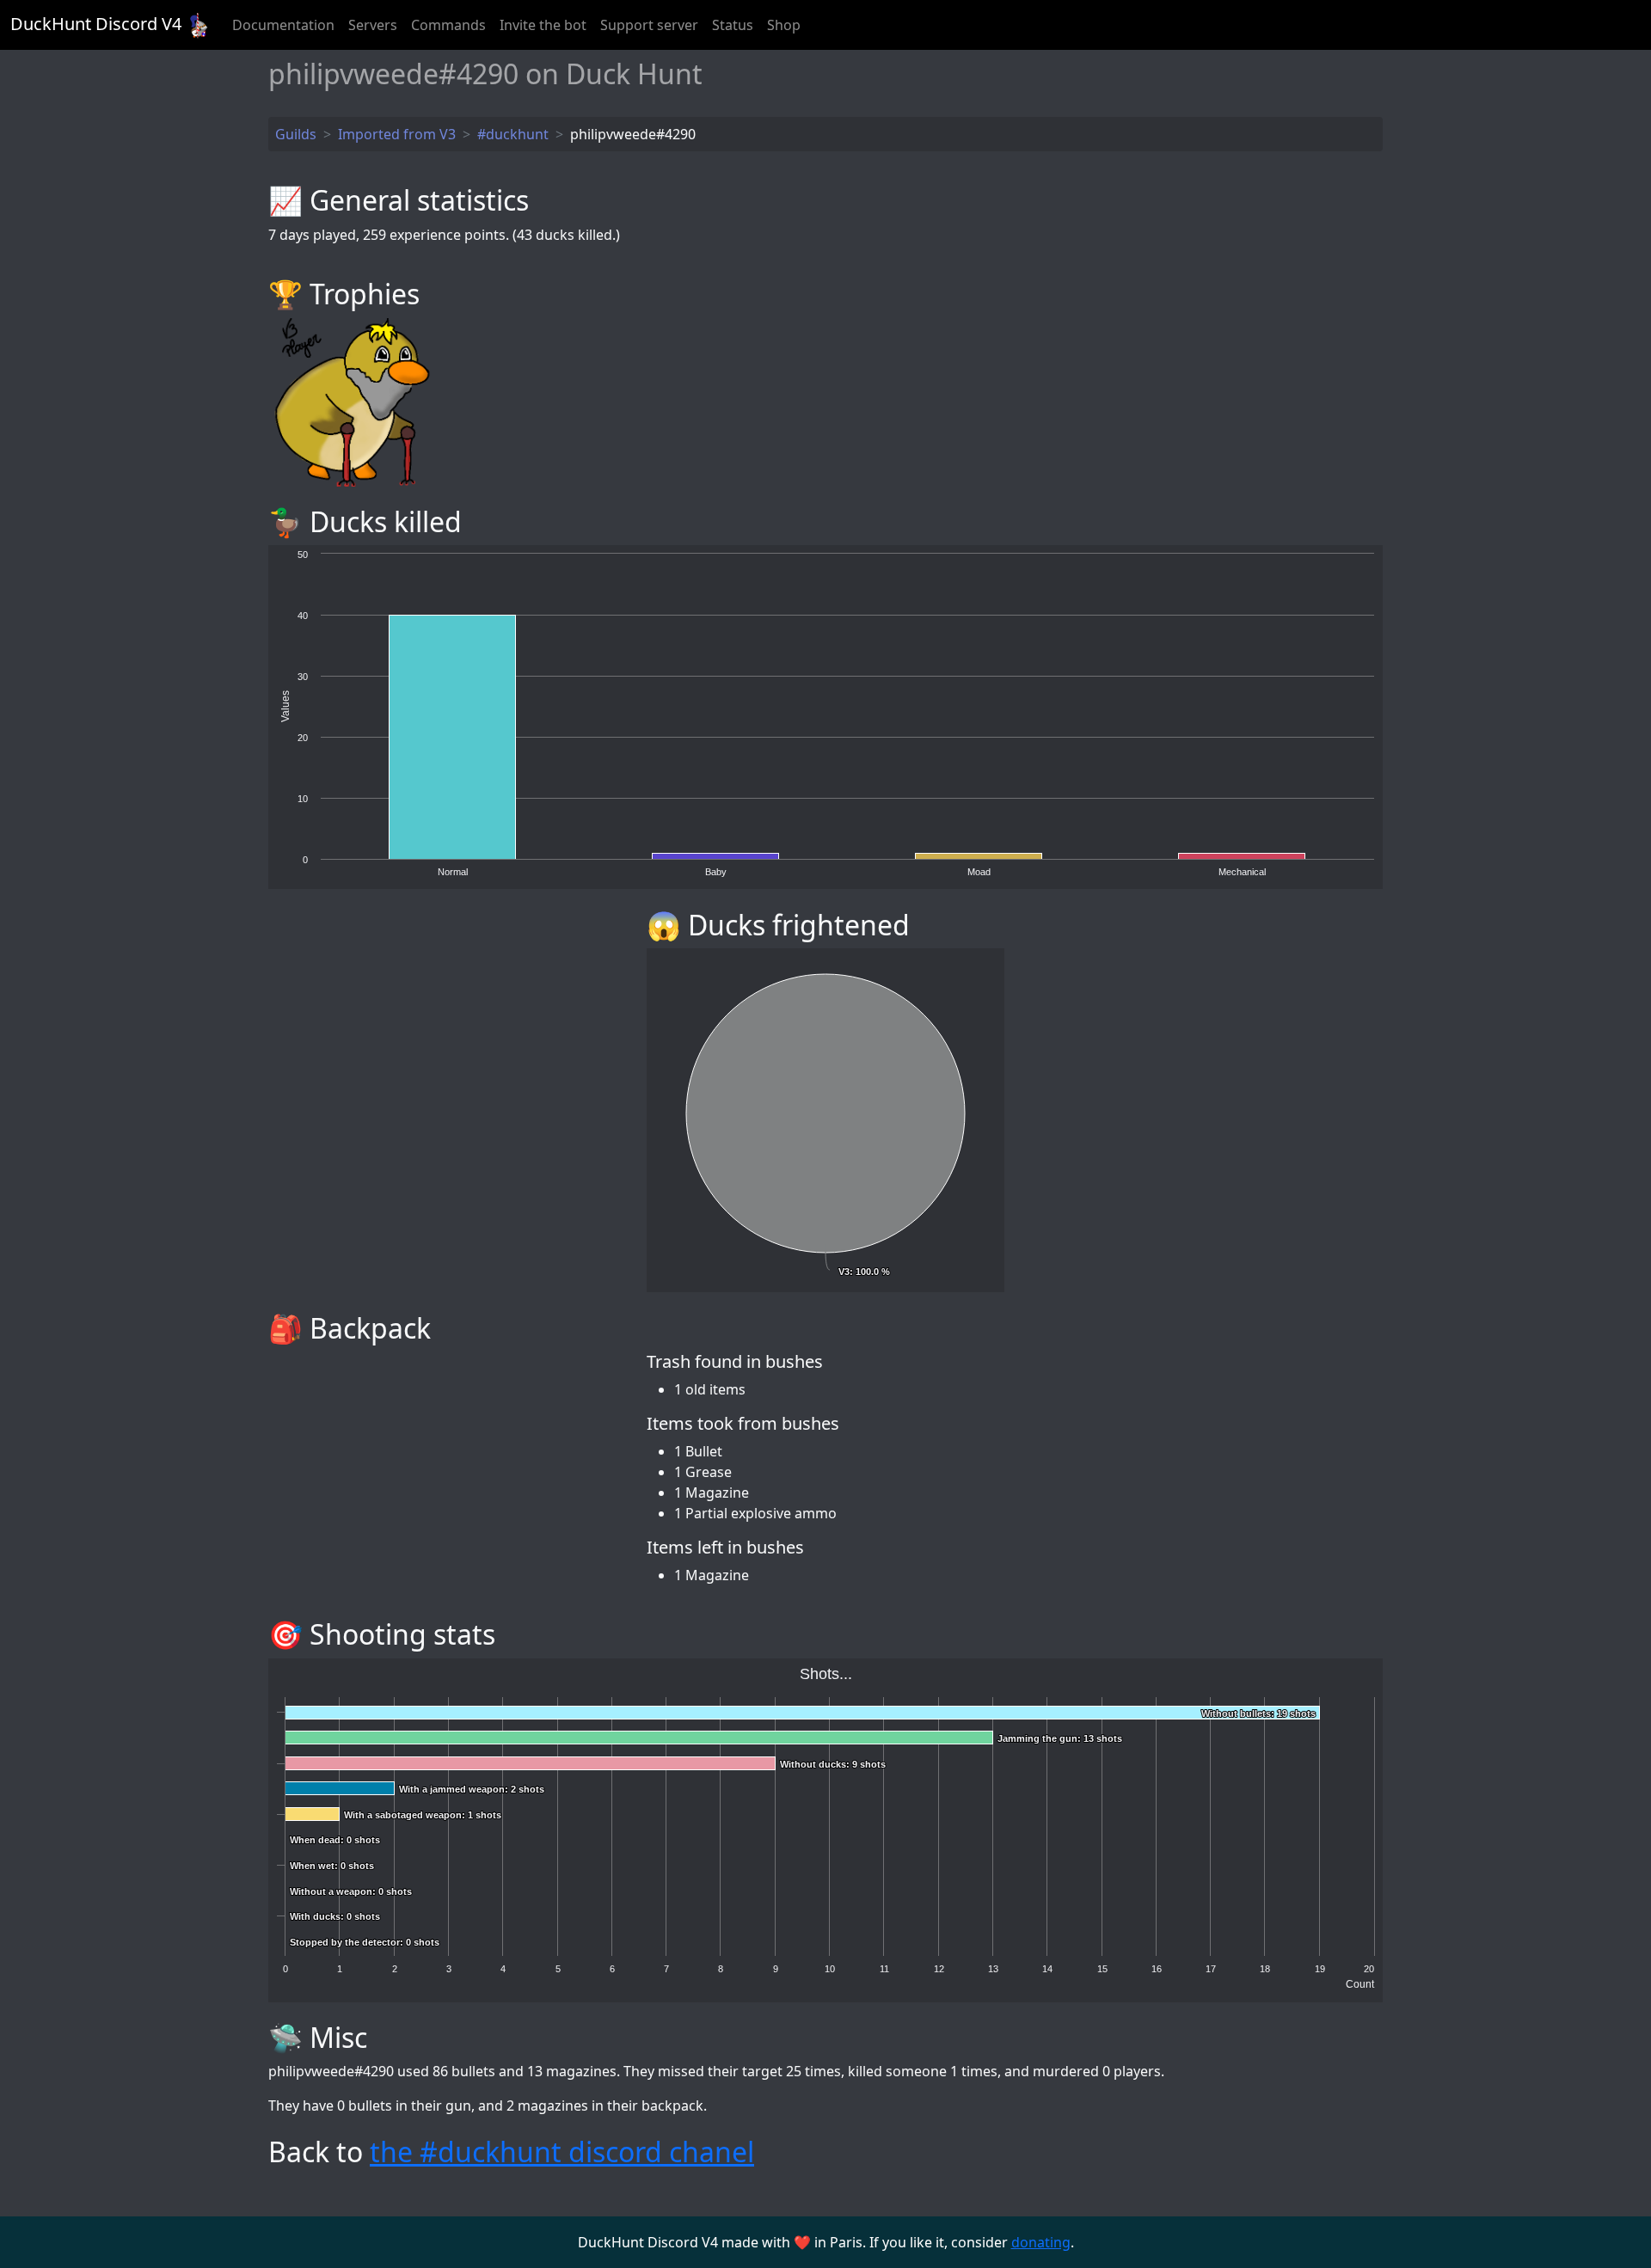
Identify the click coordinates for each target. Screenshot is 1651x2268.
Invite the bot (543, 25)
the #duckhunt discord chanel (562, 2152)
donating (1041, 2242)
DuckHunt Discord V (96, 24)
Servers (373, 25)
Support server (649, 25)
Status (733, 25)
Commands (448, 25)
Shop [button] (784, 25)
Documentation (283, 25)
